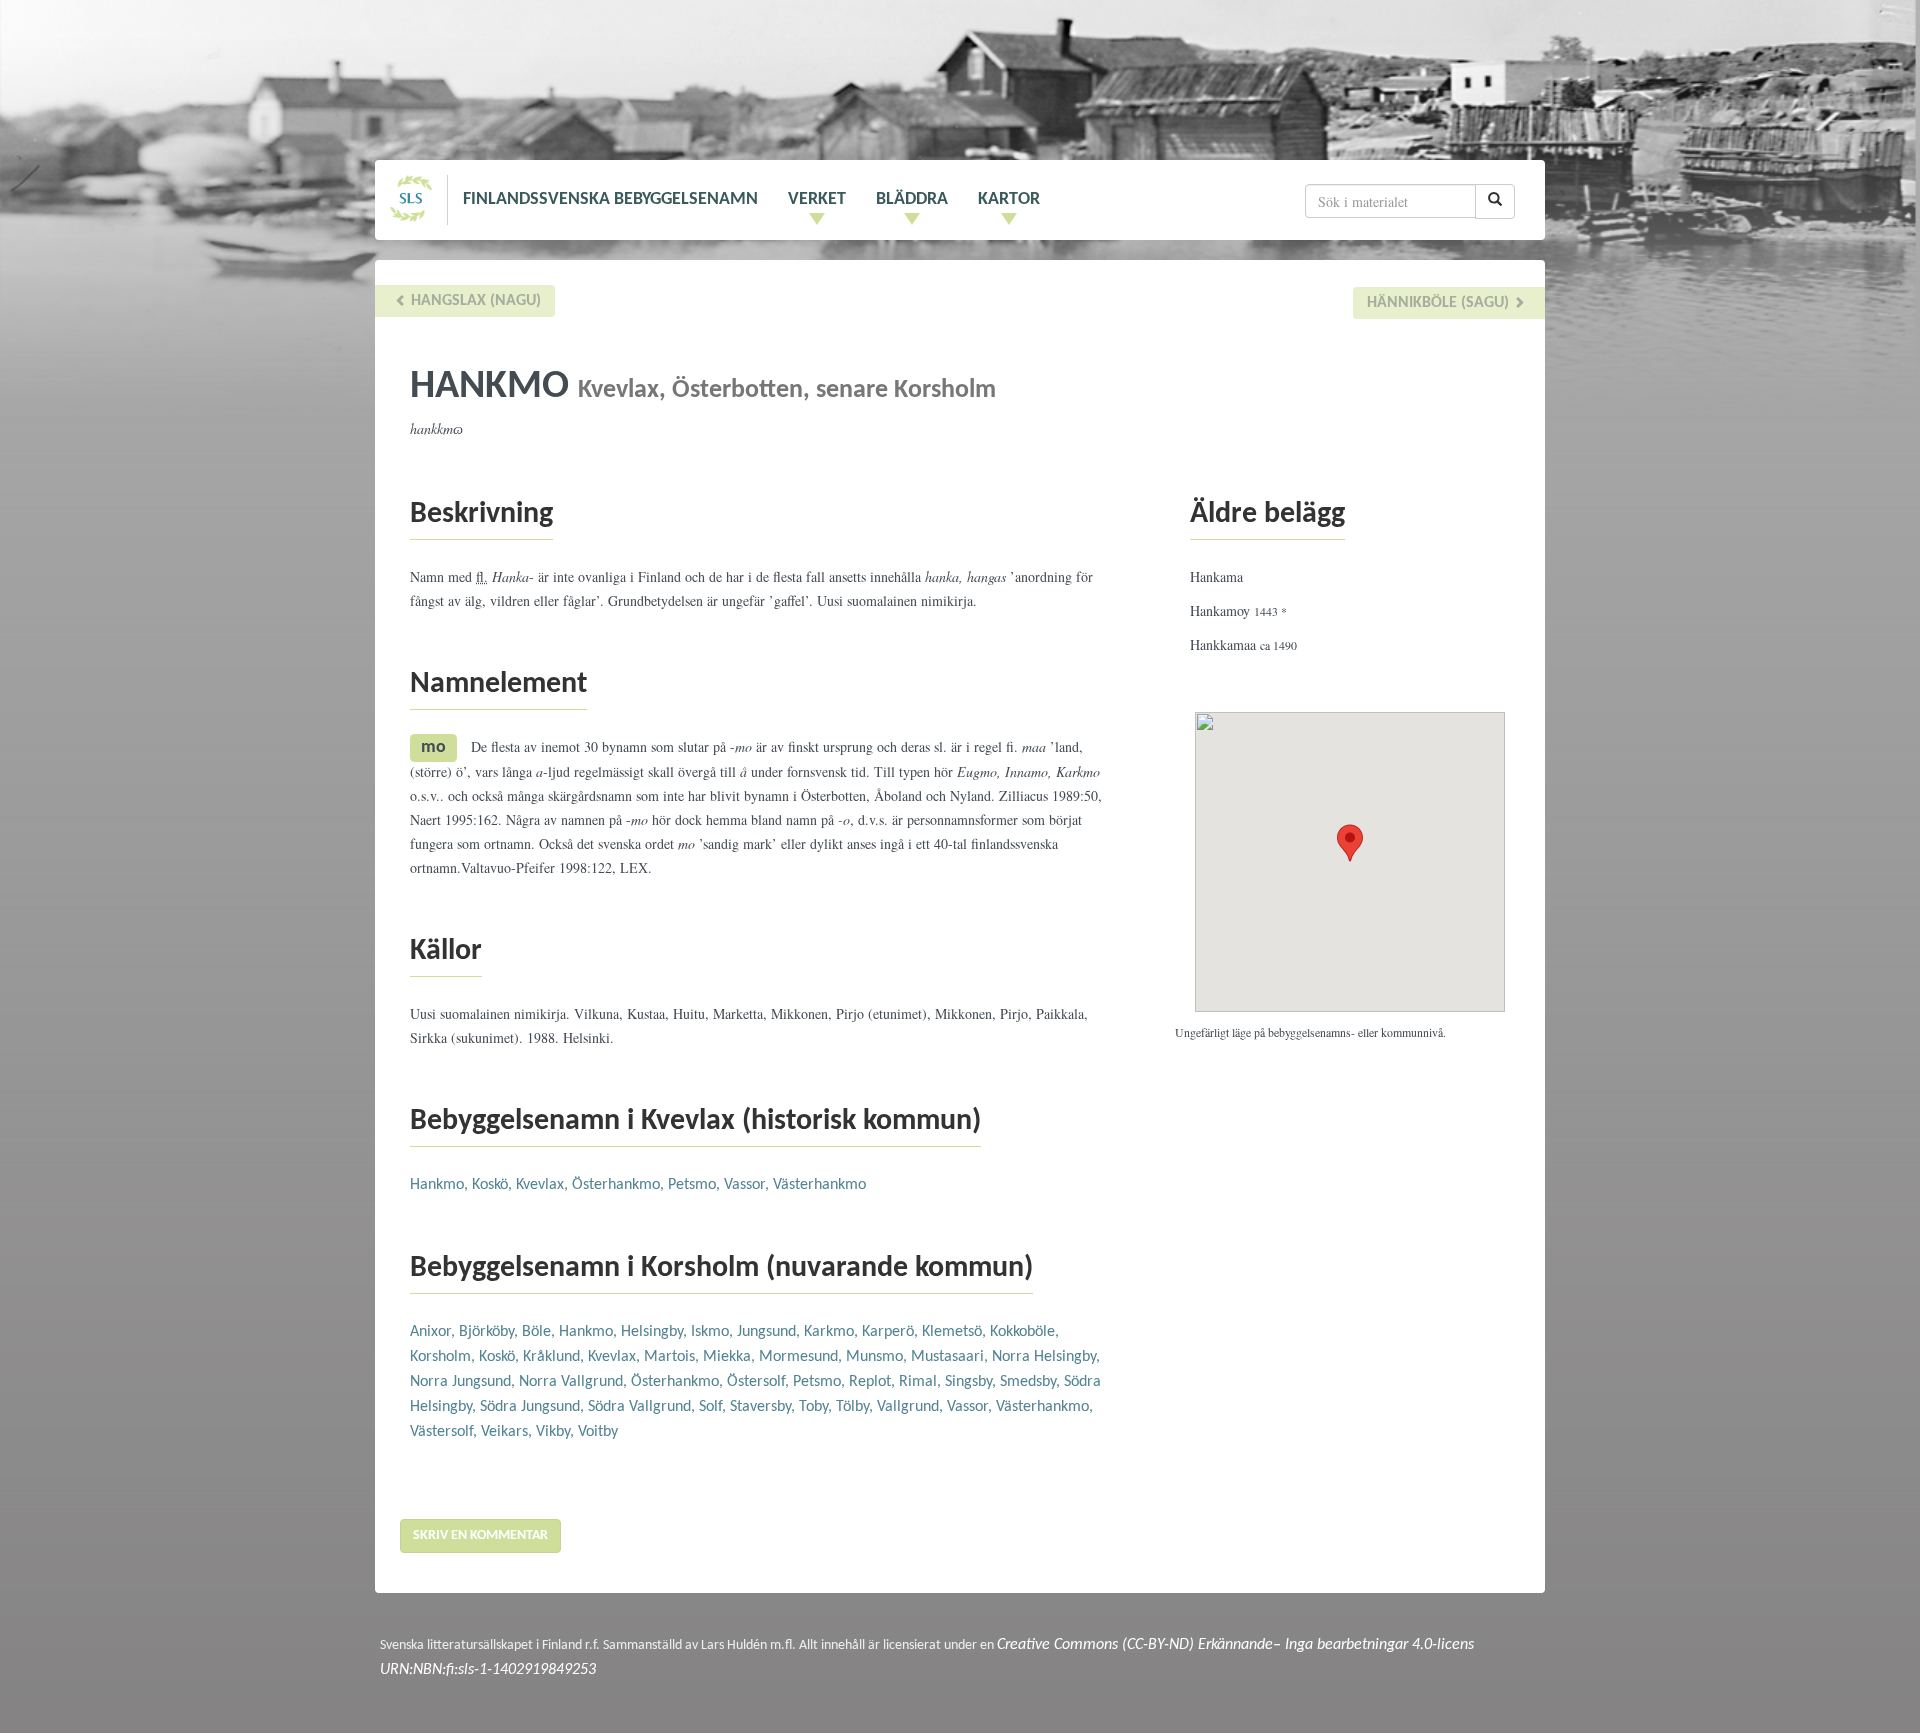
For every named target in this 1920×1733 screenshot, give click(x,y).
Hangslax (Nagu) (474, 301)
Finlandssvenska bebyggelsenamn (610, 199)
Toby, (817, 1407)
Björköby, (490, 1332)
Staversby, (764, 1407)
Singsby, (972, 1382)
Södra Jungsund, (534, 1407)
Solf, (714, 1407)
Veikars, (508, 1432)
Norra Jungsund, (464, 1382)
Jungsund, (770, 1332)
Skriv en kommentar (480, 1535)
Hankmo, (441, 1185)
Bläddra (912, 199)
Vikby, (557, 1432)
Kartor (1009, 199)
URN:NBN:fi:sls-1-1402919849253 (488, 1670)
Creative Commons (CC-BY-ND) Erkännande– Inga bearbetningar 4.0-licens (1235, 1645)
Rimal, (922, 1382)
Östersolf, (760, 1382)
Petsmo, (696, 1185)
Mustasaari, (951, 1357)
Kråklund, (555, 1357)
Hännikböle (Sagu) (1440, 303)
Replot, (874, 1382)
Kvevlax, (544, 1185)
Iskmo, (714, 1332)
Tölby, (856, 1407)
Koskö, (494, 1185)
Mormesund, (802, 1357)
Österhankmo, (620, 1185)
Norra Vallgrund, (575, 1382)
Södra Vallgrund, (643, 1407)
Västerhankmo (819, 1185)
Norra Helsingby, (1046, 1357)
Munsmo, (878, 1357)
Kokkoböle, (1024, 1332)
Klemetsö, (956, 1332)
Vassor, (748, 1185)
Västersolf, (445, 1432)
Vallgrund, (912, 1407)
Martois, (673, 1357)
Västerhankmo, (1044, 1407)
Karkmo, (833, 1332)
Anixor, (434, 1332)
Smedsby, (1032, 1382)
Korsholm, (444, 1357)
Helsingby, (656, 1332)
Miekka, (731, 1357)
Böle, (540, 1332)
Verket (817, 199)
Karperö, (892, 1332)
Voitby (598, 1432)
